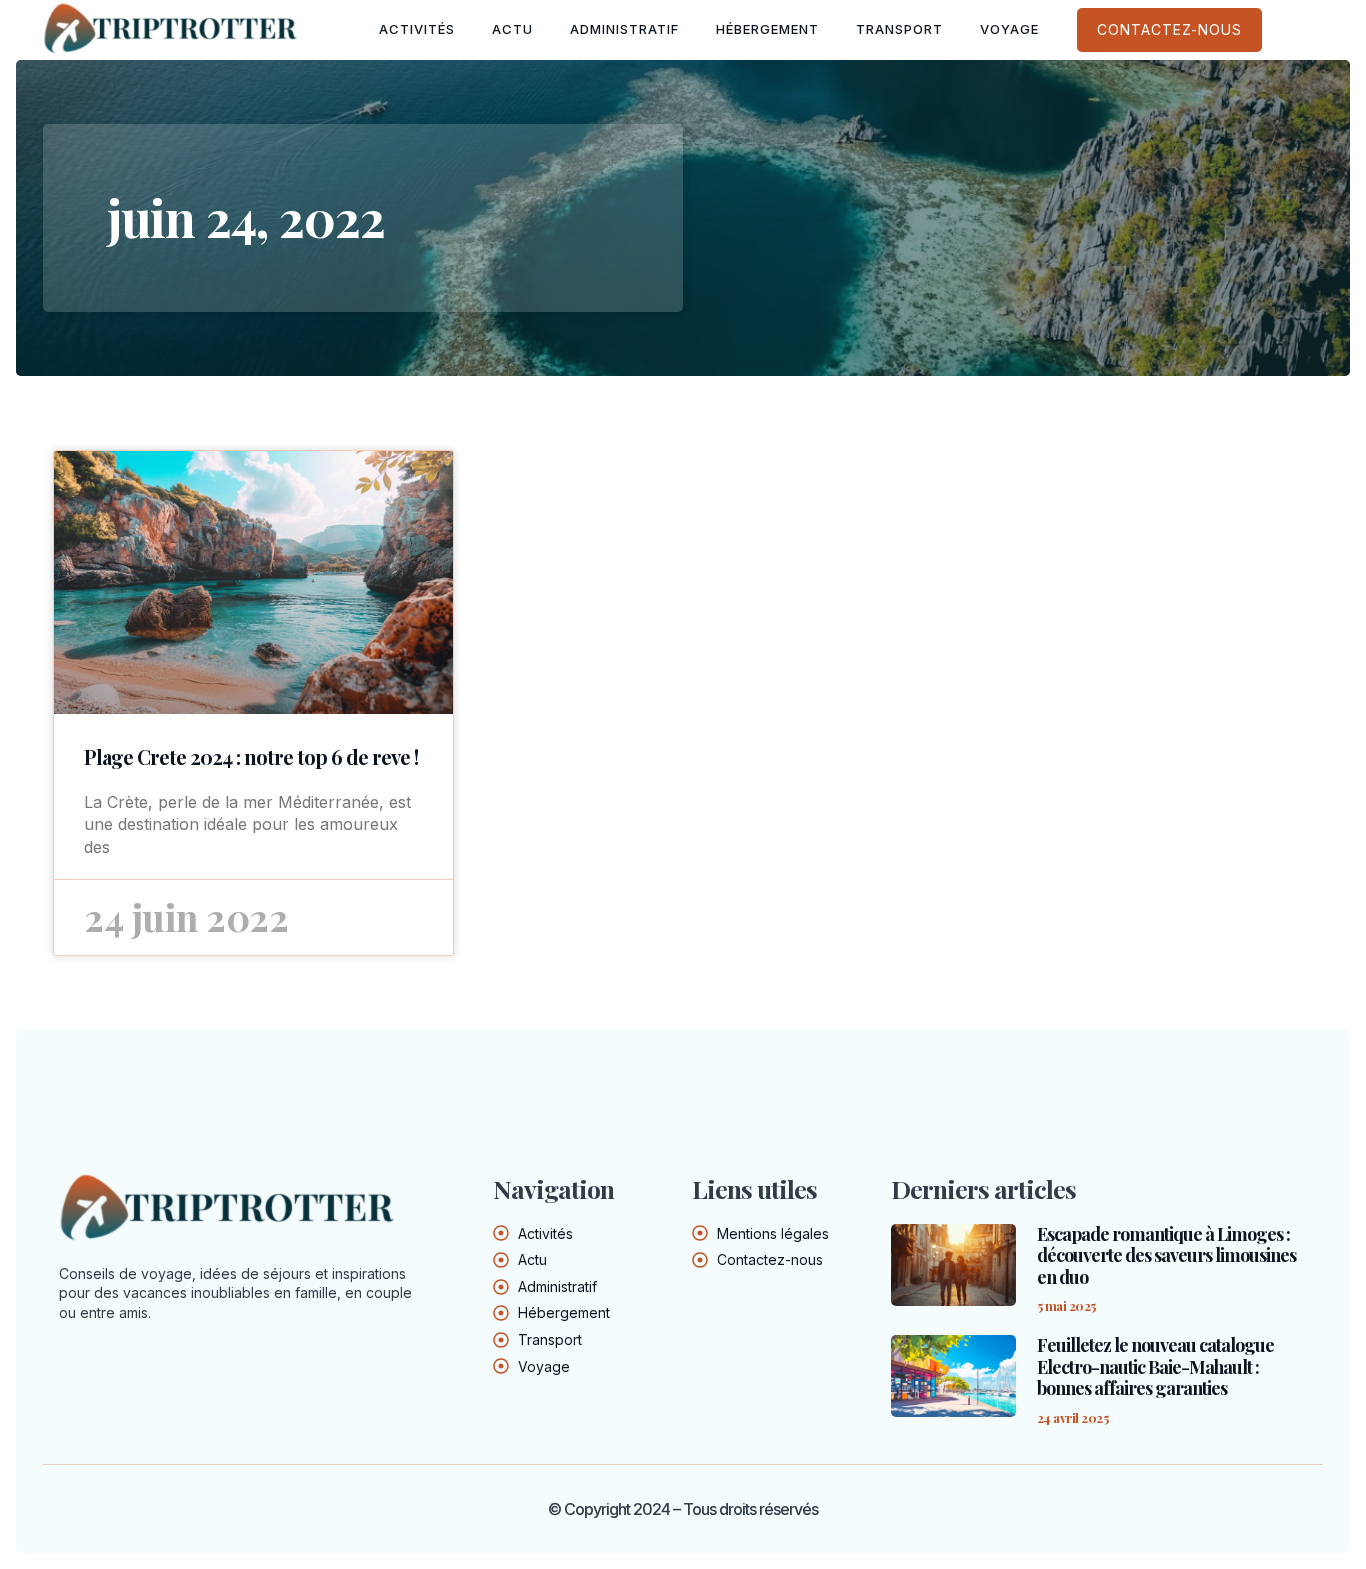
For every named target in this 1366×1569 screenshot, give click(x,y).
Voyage (1009, 29)
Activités (417, 29)
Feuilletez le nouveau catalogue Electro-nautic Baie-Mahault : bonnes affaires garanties (1155, 1366)
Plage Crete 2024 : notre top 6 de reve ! (251, 756)
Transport (899, 29)
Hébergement (767, 29)
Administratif (624, 29)
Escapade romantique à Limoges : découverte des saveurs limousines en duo (1166, 1255)
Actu (512, 29)
